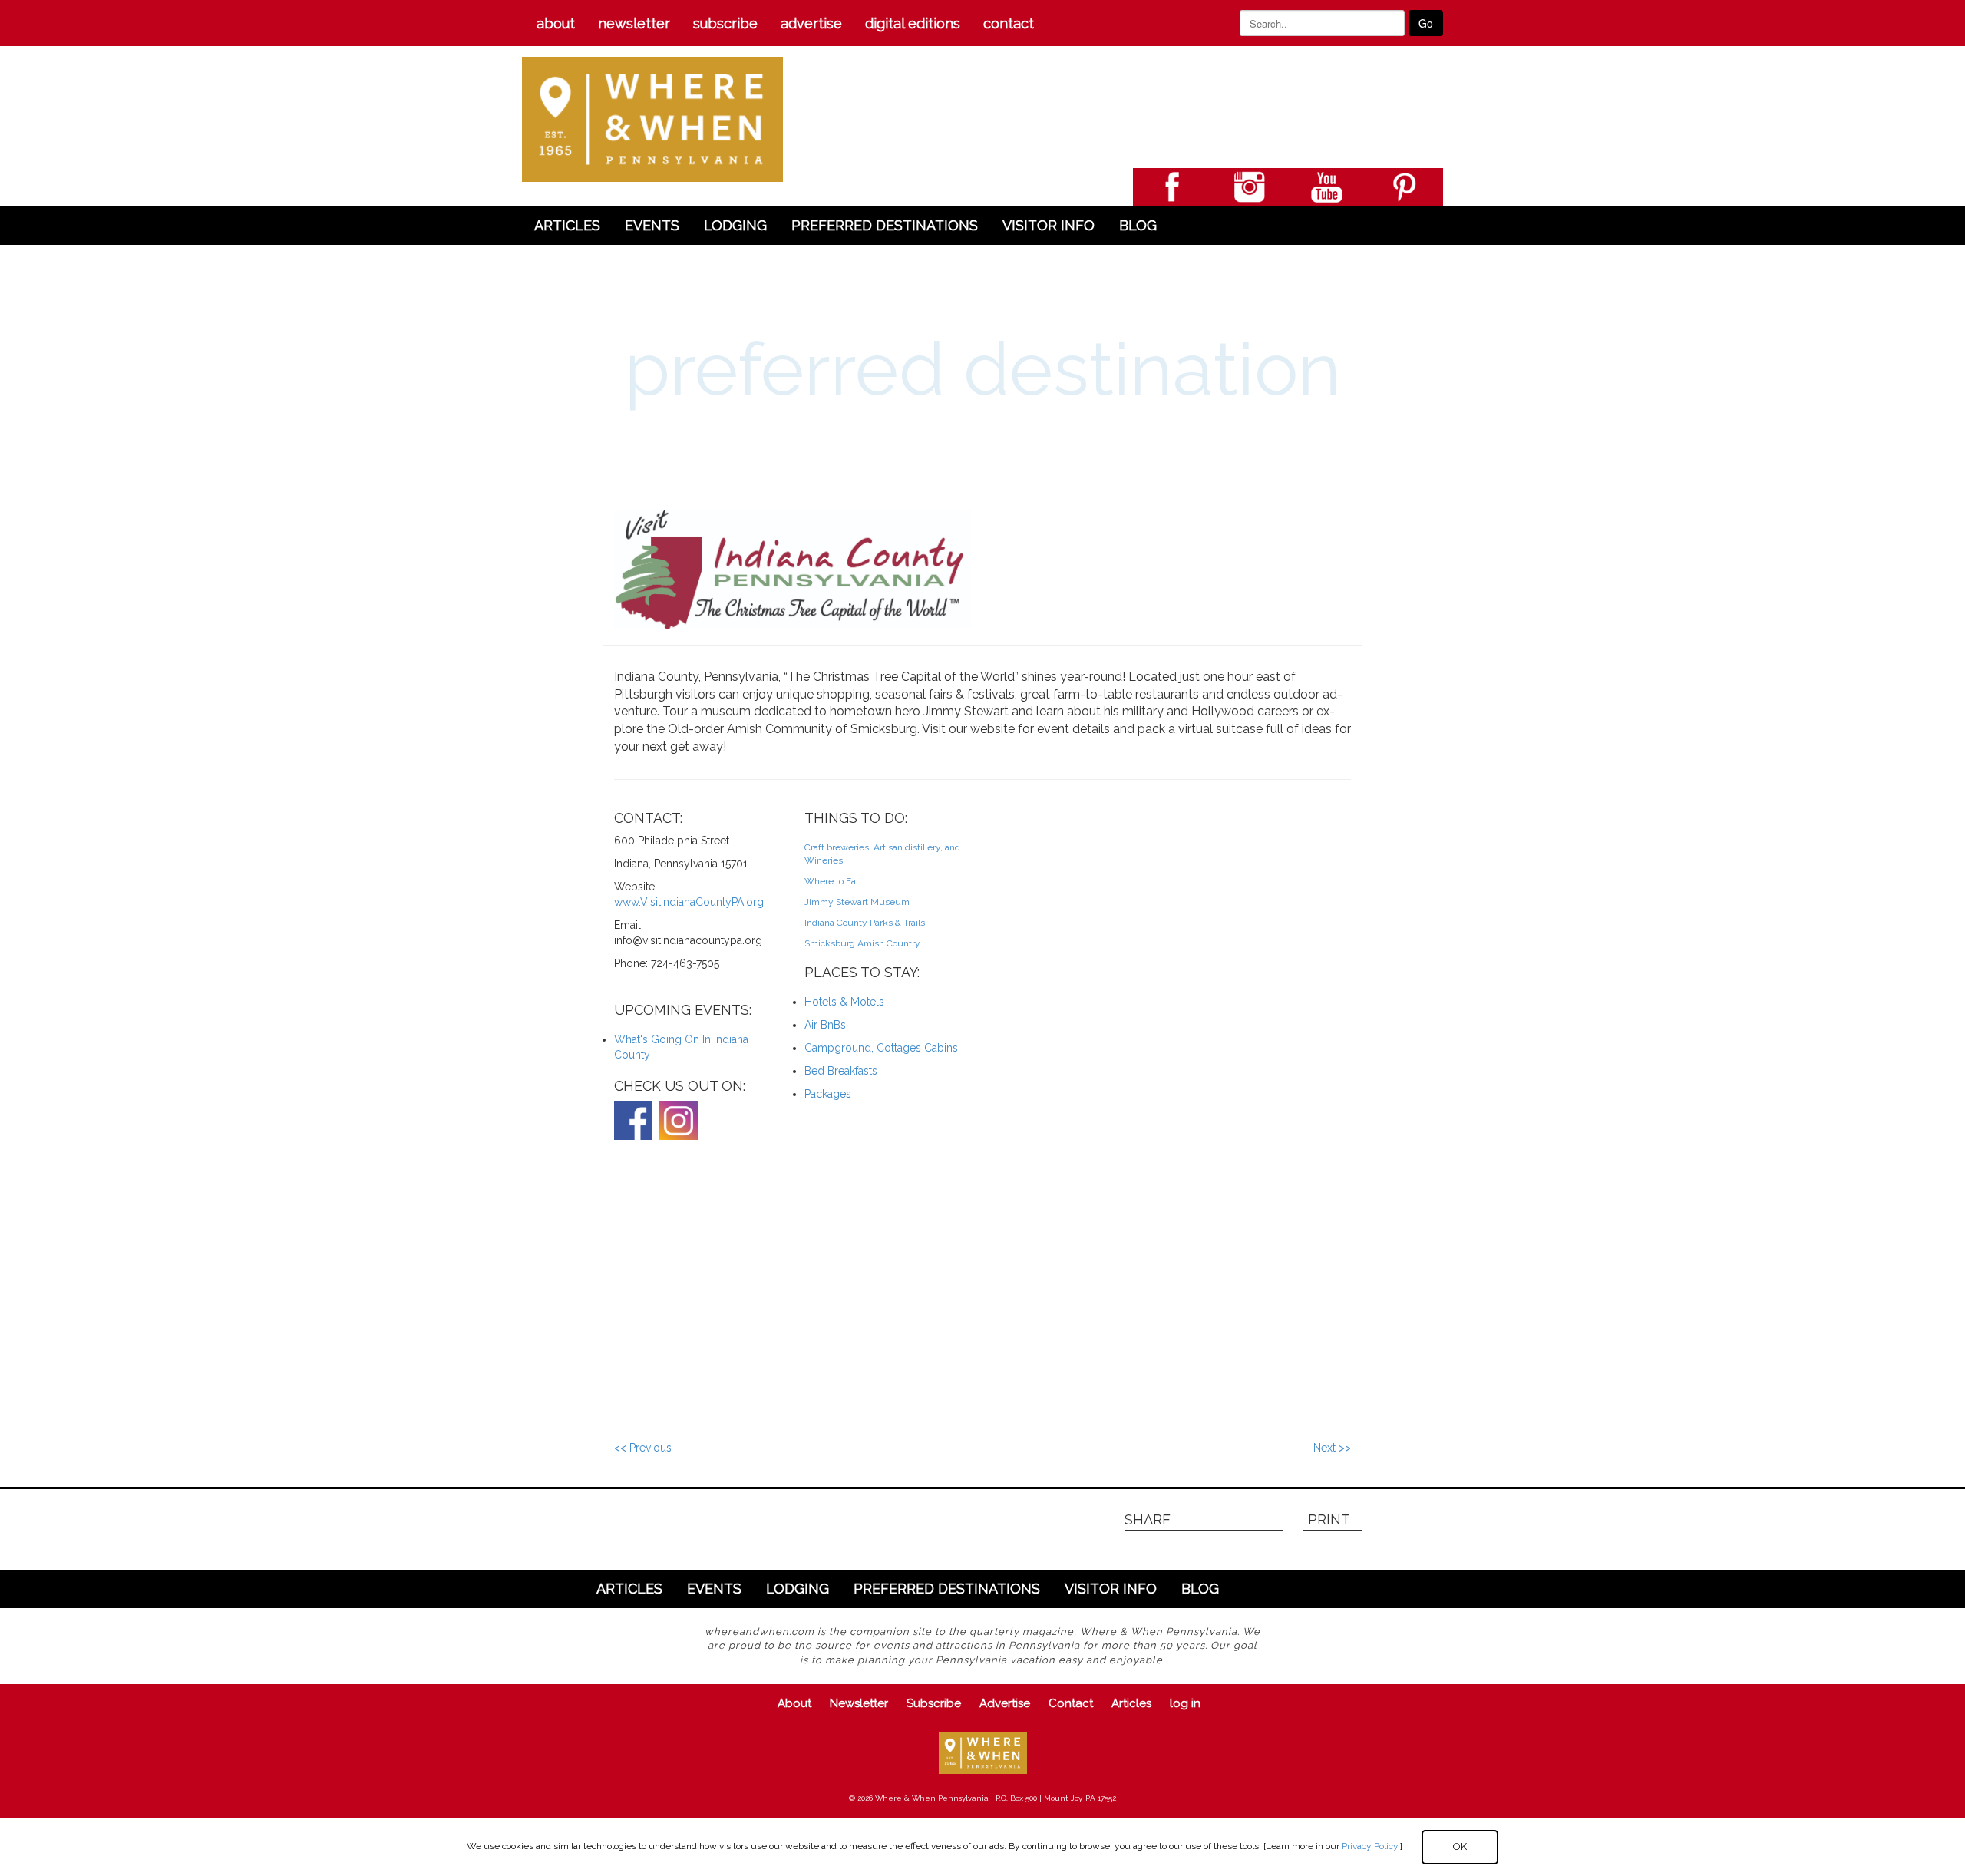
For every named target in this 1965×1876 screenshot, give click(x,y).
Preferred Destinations (885, 225)
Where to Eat (832, 881)
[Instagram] (679, 1121)
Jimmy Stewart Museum (857, 902)
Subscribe (725, 23)
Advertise (811, 23)
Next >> (1332, 1448)
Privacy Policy (1370, 1846)
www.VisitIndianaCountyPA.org (689, 902)
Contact (1009, 23)
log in (1185, 1703)
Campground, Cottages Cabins (881, 1048)
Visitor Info (1049, 225)
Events (652, 225)
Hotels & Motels (844, 1002)
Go (1426, 23)
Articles (567, 225)
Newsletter (634, 23)
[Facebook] (633, 1121)
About (556, 23)
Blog (1138, 225)
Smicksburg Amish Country (862, 943)
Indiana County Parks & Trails (865, 923)
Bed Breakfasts (841, 1071)
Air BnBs (825, 1025)
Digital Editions (913, 23)
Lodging (735, 225)
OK (1460, 1846)
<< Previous (643, 1448)
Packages (828, 1094)
